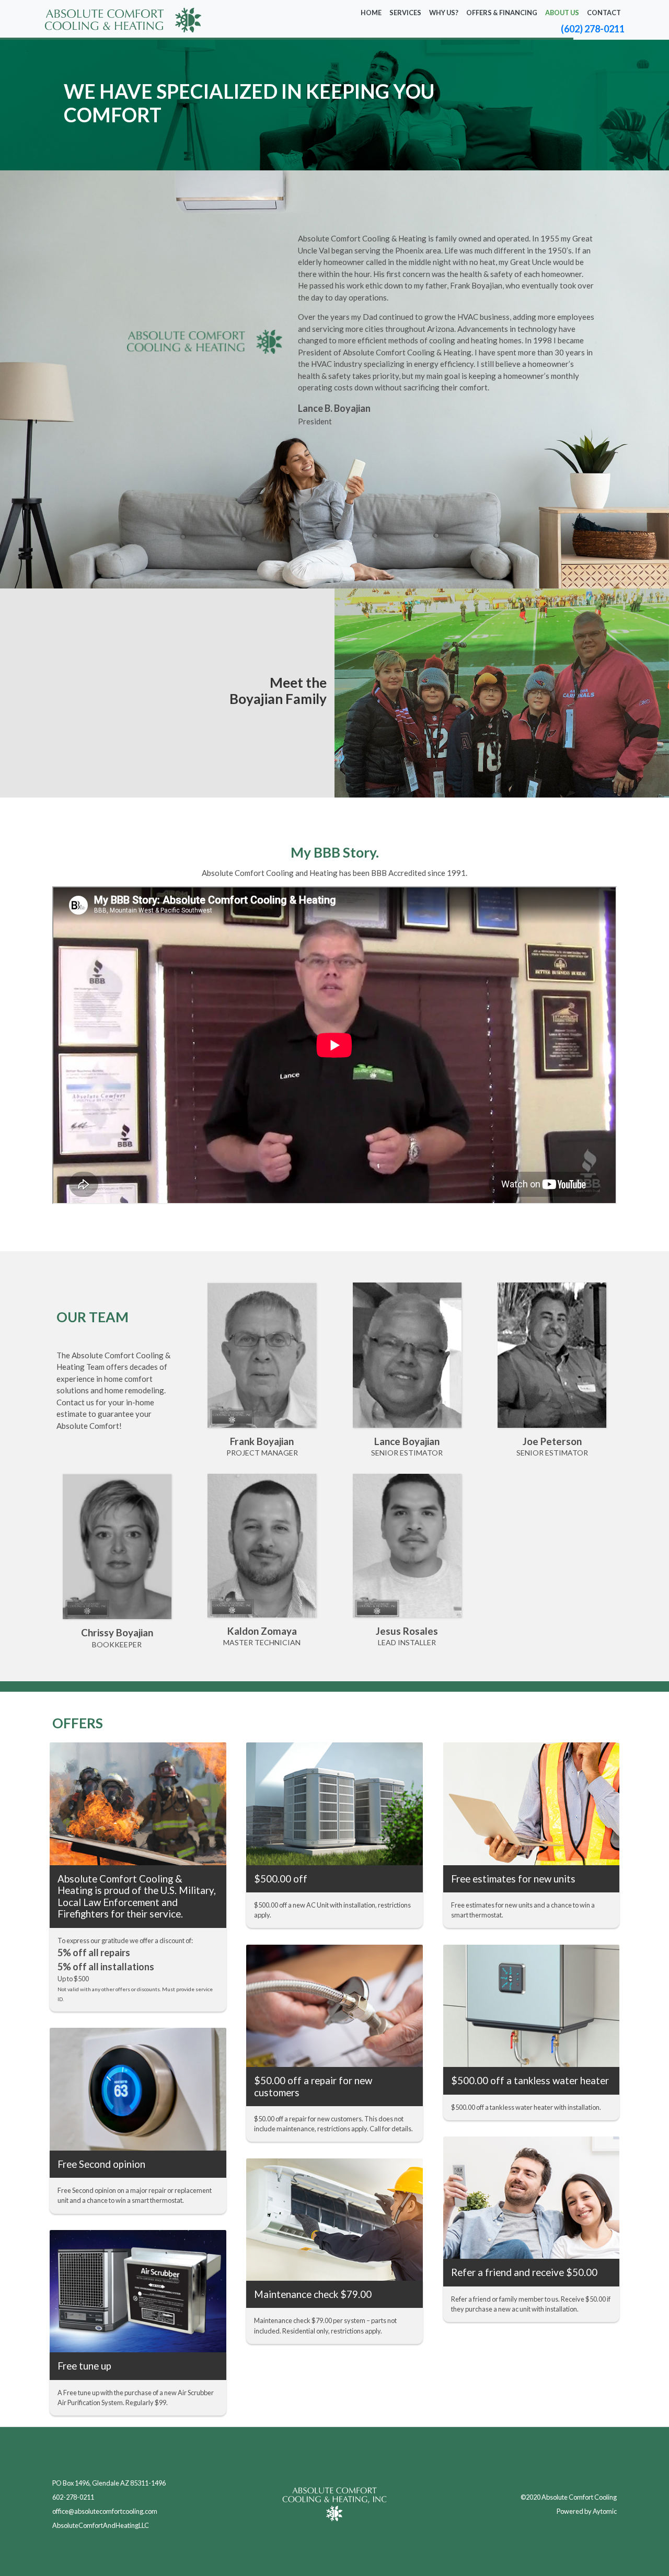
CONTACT (604, 13)
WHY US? (444, 13)
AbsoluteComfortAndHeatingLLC (101, 2525)
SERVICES (405, 13)
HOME (371, 13)
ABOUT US (562, 13)
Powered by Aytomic (587, 2511)
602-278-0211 (73, 2497)
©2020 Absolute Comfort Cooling (569, 2497)
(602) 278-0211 (593, 29)
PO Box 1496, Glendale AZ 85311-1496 (109, 2483)
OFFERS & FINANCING (502, 13)
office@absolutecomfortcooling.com (105, 2511)
